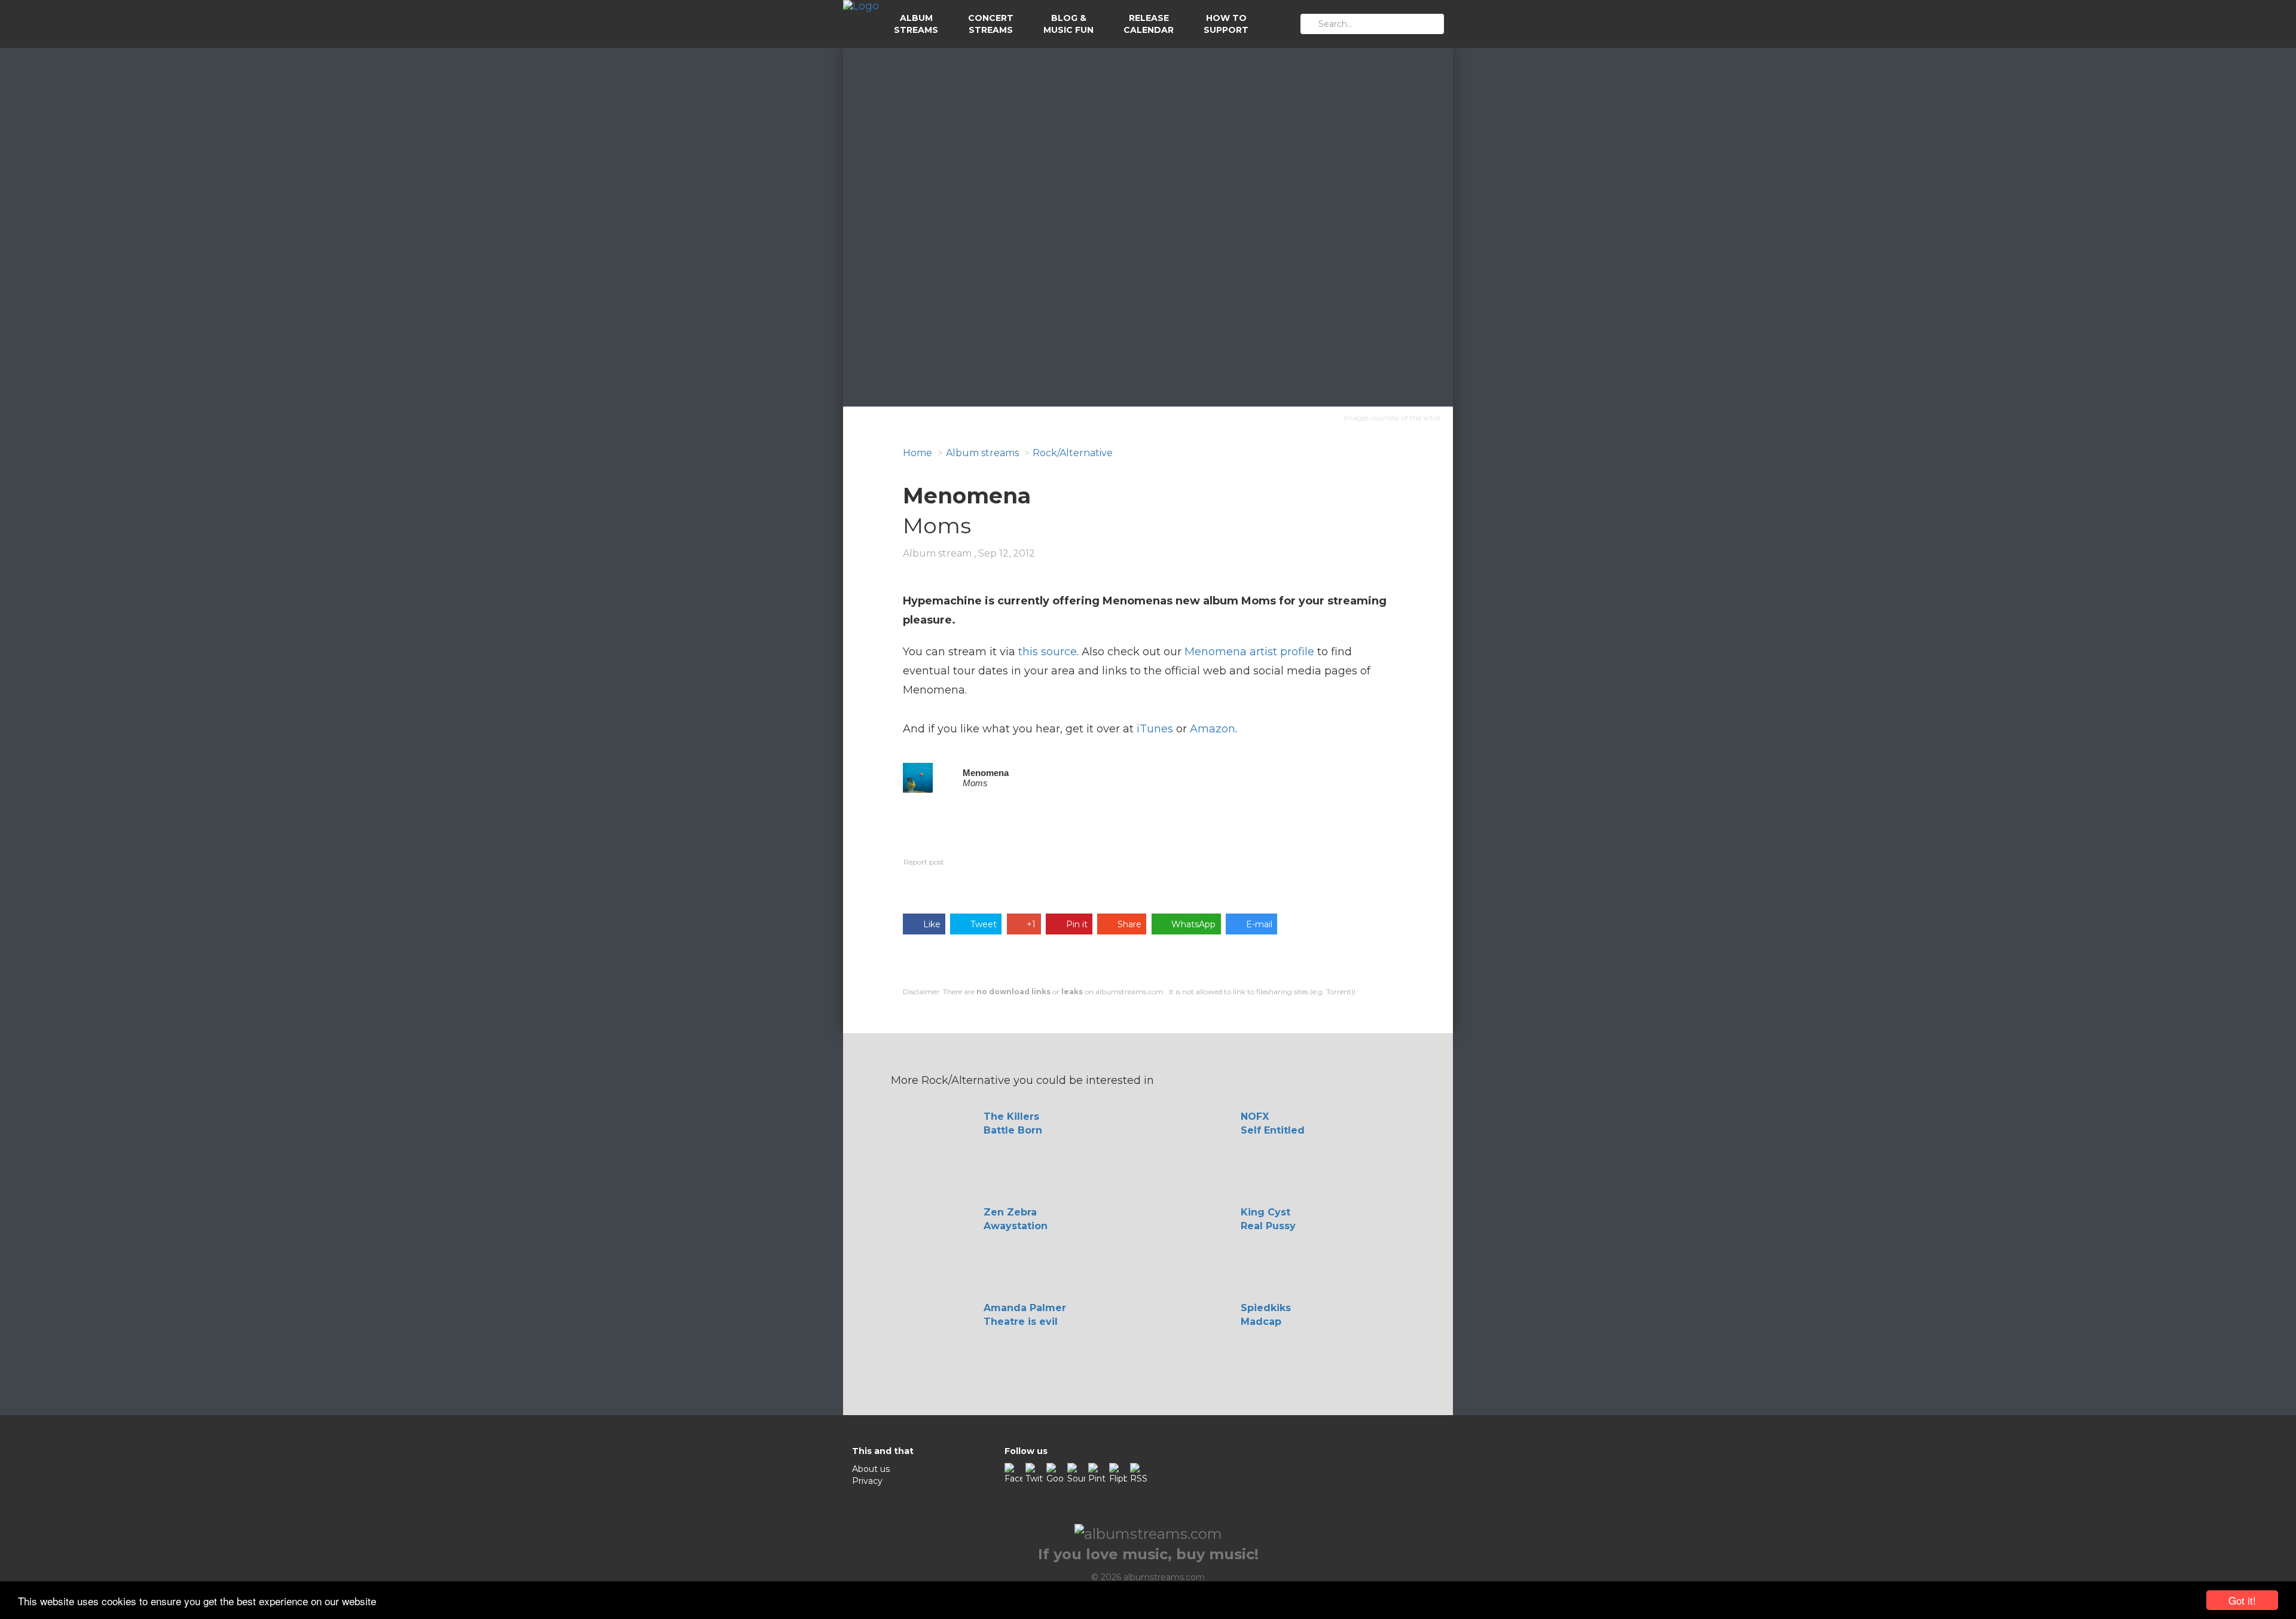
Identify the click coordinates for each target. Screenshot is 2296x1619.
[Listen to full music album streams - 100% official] (861, 24)
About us (871, 1469)
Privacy (867, 1481)
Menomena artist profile (1249, 652)
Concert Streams (991, 24)
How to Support (1226, 24)
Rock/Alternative (1073, 453)
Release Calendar (1149, 24)
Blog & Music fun (1068, 24)
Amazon (1213, 729)
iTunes (1155, 729)
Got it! (2242, 1600)
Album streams (982, 453)
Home (918, 453)
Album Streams (916, 24)
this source (1048, 652)
